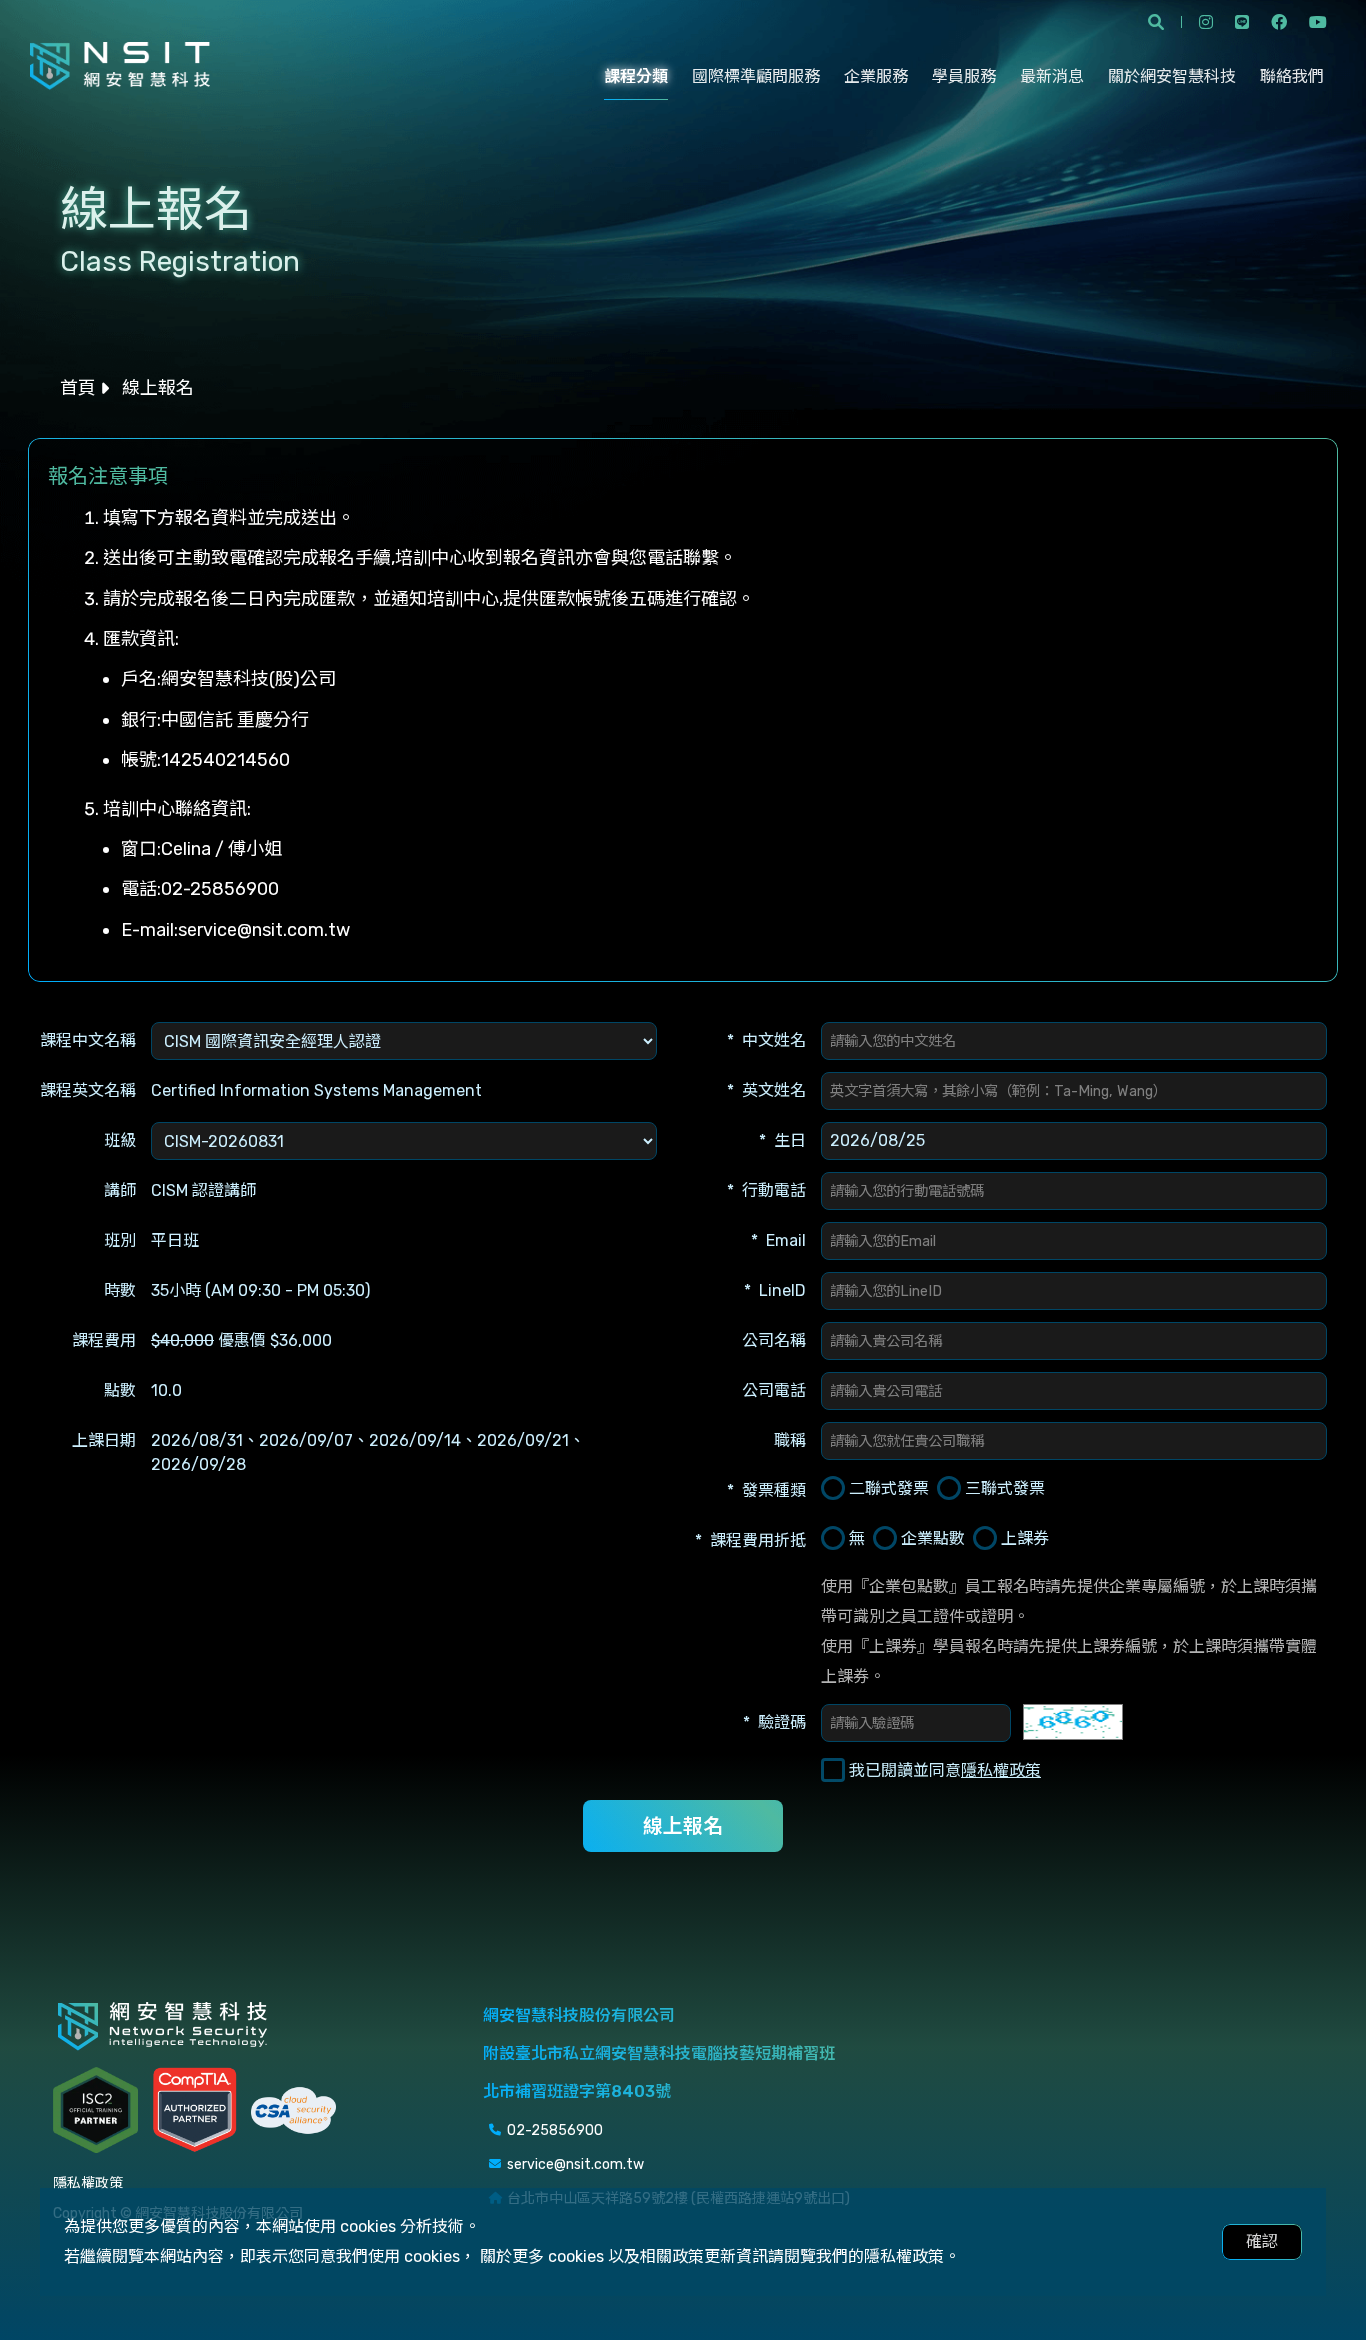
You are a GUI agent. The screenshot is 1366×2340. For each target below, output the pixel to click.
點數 (120, 1390)
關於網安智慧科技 (1172, 76)
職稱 (790, 1440)
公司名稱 (774, 1340)
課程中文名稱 (88, 1040)
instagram (1206, 22)
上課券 (1025, 1538)
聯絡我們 (1292, 76)
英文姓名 (774, 1090)
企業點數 (933, 1538)
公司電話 (774, 1390)
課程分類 (636, 76)
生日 (790, 1140)
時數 (120, 1290)
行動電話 (774, 1190)
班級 (120, 1140)
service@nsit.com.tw (264, 930)
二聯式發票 (889, 1488)
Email (786, 1240)
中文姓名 (774, 1040)
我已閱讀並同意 (945, 1770)
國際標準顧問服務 (756, 76)
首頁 (78, 388)
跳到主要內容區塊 (66, 24)
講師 (120, 1190)
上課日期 (104, 1440)
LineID (782, 1290)
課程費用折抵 (758, 1540)
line (1242, 22)
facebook (1279, 22)
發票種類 (774, 1490)
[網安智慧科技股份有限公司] (120, 66)
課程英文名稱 (88, 1090)
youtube (1318, 22)
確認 (1262, 2241)
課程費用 (104, 1340)
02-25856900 (220, 889)
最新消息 (1052, 76)
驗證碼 (782, 1722)
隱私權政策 (1001, 1770)
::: (6, 452)
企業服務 (876, 76)
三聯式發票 (1005, 1488)
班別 (120, 1240)
